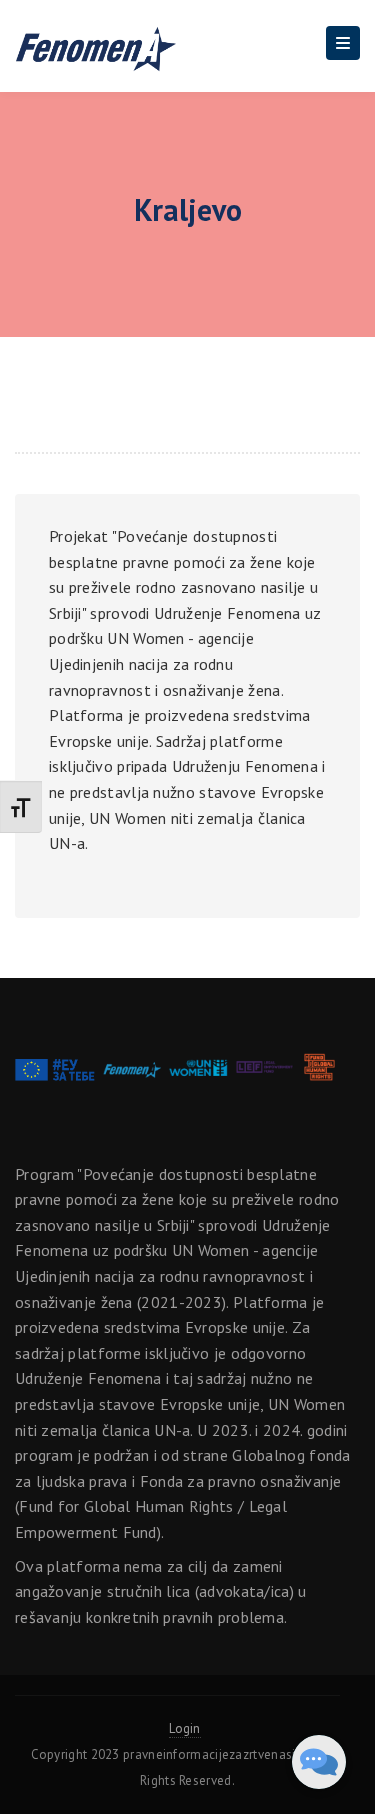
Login (185, 1728)
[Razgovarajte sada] (319, 1762)
